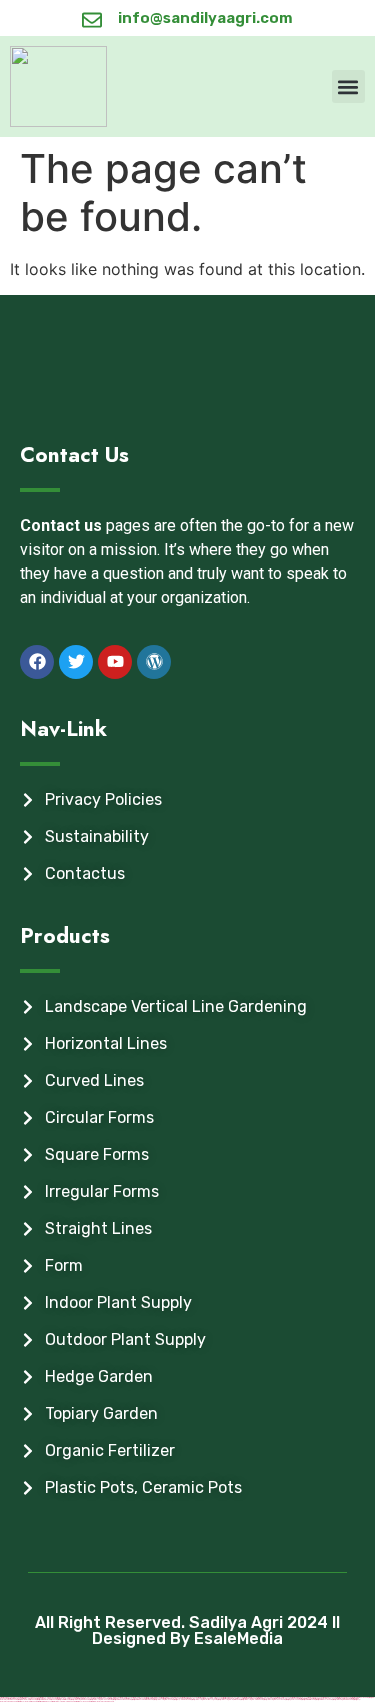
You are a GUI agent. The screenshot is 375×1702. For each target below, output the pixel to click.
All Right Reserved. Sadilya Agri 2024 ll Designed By (187, 1630)
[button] (348, 86)
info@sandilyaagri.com (205, 18)
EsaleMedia (238, 1638)
